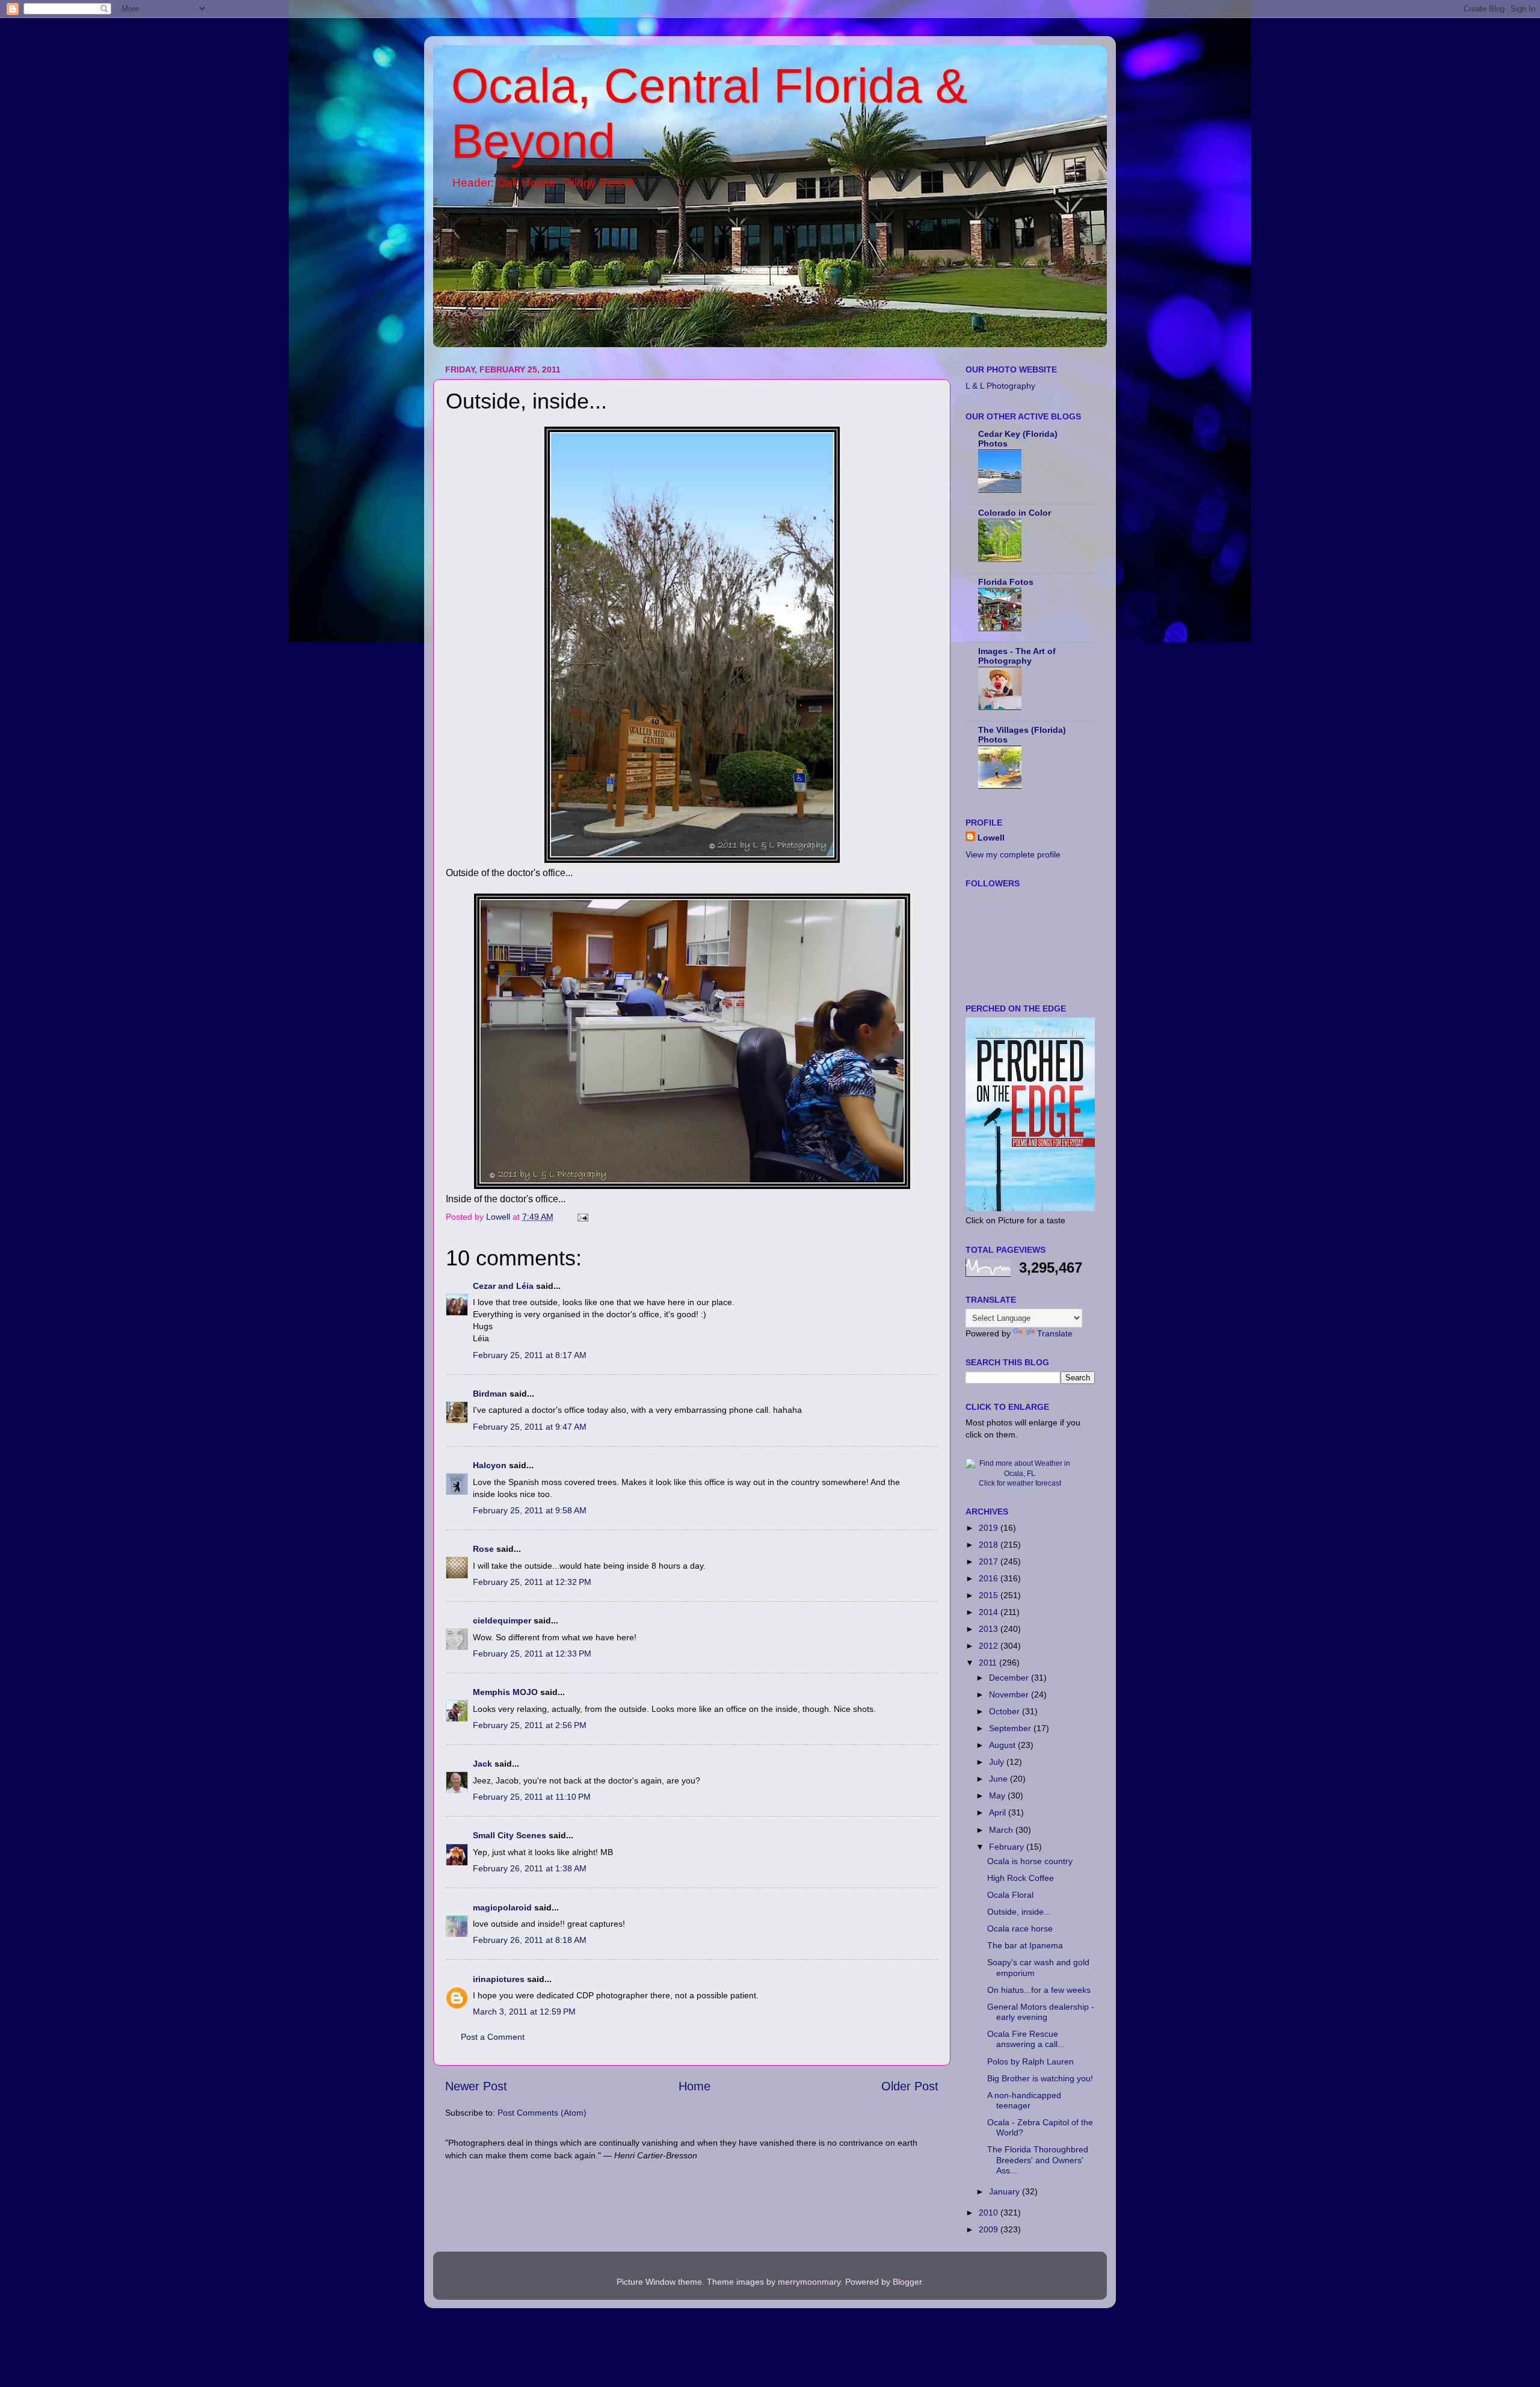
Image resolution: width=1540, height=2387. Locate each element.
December (1010, 1678)
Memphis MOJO (505, 1692)
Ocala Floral (1010, 1895)
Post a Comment (493, 2037)
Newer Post (476, 2086)
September (1011, 1728)
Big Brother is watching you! (1040, 2078)
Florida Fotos (1006, 582)
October (1006, 1711)
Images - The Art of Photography (1017, 656)
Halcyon (490, 1465)
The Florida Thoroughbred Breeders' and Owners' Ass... (1038, 2160)
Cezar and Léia (503, 1286)
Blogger (907, 2282)
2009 (990, 2229)
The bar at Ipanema (1025, 1945)
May (998, 1796)
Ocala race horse (1020, 1928)
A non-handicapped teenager (1024, 2100)
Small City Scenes (510, 1835)
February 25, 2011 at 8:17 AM (530, 1355)
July (998, 1762)
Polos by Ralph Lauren (1030, 2061)
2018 (990, 1545)
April (999, 1812)
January (1006, 2191)
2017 (990, 1561)
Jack (482, 1764)
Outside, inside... (1019, 1912)
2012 (990, 1646)
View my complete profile (1013, 854)
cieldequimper (502, 1620)
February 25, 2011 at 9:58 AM (530, 1510)
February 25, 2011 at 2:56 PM (530, 1725)
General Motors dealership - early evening (1041, 2012)
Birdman (490, 1394)
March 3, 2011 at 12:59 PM (524, 2012)
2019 (990, 1528)
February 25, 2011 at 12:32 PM (532, 1582)
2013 (990, 1629)
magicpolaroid (502, 1907)
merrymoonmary (809, 2282)
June (999, 1779)
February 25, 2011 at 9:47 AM (530, 1427)
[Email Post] (582, 1217)
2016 (990, 1578)
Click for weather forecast (1020, 1483)
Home (695, 2086)
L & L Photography (1000, 386)
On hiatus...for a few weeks (1039, 1990)
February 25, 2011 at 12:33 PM (532, 1654)
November (1010, 1694)
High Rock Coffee (1021, 1878)
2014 (990, 1612)
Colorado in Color (1015, 513)
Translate (1055, 1333)
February (1008, 1847)
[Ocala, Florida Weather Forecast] (1020, 1474)
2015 (990, 1595)
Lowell (991, 838)
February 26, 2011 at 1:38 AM (530, 1868)
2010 (990, 2213)
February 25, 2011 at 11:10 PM (532, 1797)
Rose (483, 1549)
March (1002, 1830)
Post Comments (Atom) (542, 2113)
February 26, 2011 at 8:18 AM (530, 1940)
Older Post (910, 2086)
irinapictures (499, 1979)
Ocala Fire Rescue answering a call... (1026, 2039)
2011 (989, 1663)
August (1003, 1745)
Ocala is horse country (1030, 1861)
